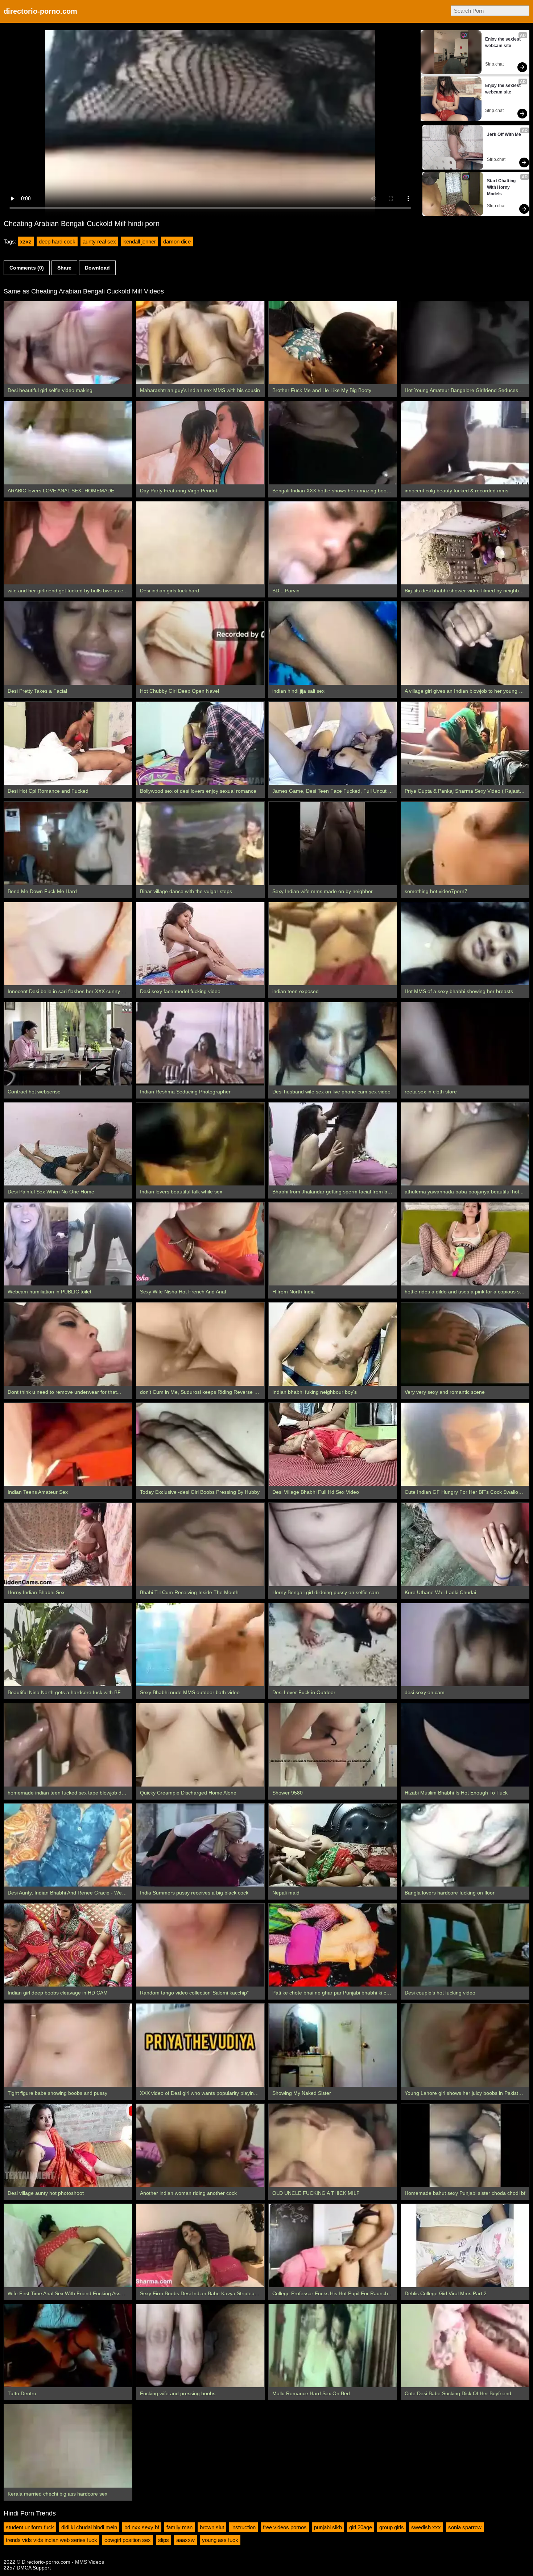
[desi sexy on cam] (465, 1645)
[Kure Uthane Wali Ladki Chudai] (465, 1544)
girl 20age (361, 2527)
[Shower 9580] (333, 1745)
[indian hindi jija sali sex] (333, 643)
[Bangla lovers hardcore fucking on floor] (465, 1845)
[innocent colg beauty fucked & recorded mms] (465, 443)
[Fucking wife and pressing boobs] (200, 2346)
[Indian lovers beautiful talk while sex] (200, 1144)
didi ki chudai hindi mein (89, 2527)
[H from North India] (333, 1244)
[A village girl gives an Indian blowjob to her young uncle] (465, 643)
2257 (9, 2568)
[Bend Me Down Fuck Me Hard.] (68, 843)
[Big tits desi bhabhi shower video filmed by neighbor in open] (465, 543)
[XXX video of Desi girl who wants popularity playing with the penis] (200, 2045)
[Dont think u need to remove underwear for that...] (68, 1344)
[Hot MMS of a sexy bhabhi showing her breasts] (465, 944)
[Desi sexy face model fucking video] (200, 944)
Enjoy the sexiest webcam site (503, 42)
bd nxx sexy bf (142, 2527)
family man (179, 2527)
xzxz (26, 241)
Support (42, 2568)
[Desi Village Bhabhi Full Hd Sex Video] (333, 1444)
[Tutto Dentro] (68, 2346)
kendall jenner (140, 241)
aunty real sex (99, 241)
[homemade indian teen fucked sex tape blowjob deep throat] (68, 1745)
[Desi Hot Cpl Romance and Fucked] (68, 743)
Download (97, 268)
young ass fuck (220, 2540)
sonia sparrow (465, 2527)
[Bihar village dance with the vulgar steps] (200, 843)
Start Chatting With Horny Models (502, 187)
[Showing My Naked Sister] (333, 2045)
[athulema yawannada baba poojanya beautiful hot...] (465, 1144)
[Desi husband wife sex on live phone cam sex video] (333, 1044)
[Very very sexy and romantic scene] (465, 1344)
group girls (392, 2527)
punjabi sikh (328, 2527)
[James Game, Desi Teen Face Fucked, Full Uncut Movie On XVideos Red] (333, 743)
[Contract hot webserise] (68, 1044)
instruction (243, 2527)
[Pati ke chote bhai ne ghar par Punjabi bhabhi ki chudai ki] (333, 1945)
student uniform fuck (30, 2527)
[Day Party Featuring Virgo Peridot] (200, 443)
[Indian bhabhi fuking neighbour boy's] (333, 1344)
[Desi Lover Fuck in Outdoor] (333, 1645)
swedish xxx (426, 2527)
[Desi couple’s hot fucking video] (465, 1945)
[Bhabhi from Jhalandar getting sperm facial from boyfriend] (333, 1144)
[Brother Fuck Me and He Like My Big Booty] (333, 343)
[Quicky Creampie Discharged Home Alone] (200, 1745)
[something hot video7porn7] (465, 843)
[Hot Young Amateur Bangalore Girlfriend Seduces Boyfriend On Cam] (465, 343)
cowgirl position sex (128, 2540)
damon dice (177, 241)
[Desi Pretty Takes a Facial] (68, 643)
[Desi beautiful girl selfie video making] (68, 343)
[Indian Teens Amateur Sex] (68, 1444)
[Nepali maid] (333, 1845)
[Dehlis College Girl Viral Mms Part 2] (465, 2245)
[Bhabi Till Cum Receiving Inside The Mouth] (200, 1544)
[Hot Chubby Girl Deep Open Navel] (200, 643)
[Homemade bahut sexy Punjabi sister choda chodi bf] (465, 2145)
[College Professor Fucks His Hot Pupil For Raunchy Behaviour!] (333, 2245)
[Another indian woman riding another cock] (200, 2145)
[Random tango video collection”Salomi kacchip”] (200, 1945)
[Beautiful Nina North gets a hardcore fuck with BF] (68, 1645)
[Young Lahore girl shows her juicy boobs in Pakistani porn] (465, 2045)
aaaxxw (185, 2540)
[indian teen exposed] (333, 944)
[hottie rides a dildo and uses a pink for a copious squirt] (465, 1244)
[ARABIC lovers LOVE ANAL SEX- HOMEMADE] (68, 443)
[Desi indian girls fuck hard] (200, 543)
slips (164, 2540)
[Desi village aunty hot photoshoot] (68, 2145)
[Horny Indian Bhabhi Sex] (68, 1544)
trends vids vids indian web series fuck (51, 2540)
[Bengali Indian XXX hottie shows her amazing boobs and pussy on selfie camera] (333, 443)
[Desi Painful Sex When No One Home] (68, 1144)
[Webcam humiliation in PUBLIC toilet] (68, 1244)
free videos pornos (285, 2527)
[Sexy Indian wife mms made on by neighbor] (333, 843)
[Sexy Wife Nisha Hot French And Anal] (200, 1244)
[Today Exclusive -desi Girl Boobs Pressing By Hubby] (200, 1444)
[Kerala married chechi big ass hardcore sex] (68, 2446)
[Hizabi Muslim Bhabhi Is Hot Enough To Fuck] (465, 1745)
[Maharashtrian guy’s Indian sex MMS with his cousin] (200, 343)
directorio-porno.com (40, 11)
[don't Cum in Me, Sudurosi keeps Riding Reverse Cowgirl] (200, 1344)
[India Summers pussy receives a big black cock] (200, 1845)
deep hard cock (57, 241)
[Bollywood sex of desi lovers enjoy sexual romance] (200, 743)
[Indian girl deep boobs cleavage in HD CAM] (68, 1945)
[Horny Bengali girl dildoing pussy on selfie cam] (333, 1544)
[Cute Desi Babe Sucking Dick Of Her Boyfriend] (465, 2346)
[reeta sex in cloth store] (465, 1044)
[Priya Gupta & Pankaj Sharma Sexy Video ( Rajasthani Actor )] (465, 743)
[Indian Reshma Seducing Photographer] (200, 1044)
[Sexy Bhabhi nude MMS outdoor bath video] (200, 1645)
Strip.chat (494, 64)
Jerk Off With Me (504, 134)
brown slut (212, 2527)
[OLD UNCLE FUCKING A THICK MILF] (333, 2145)
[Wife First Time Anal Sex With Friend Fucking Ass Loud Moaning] (68, 2245)
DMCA (24, 2568)
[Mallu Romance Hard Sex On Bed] (333, 2346)
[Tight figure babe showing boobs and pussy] (68, 2045)
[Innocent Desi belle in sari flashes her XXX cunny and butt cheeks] (68, 944)
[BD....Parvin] (333, 543)
